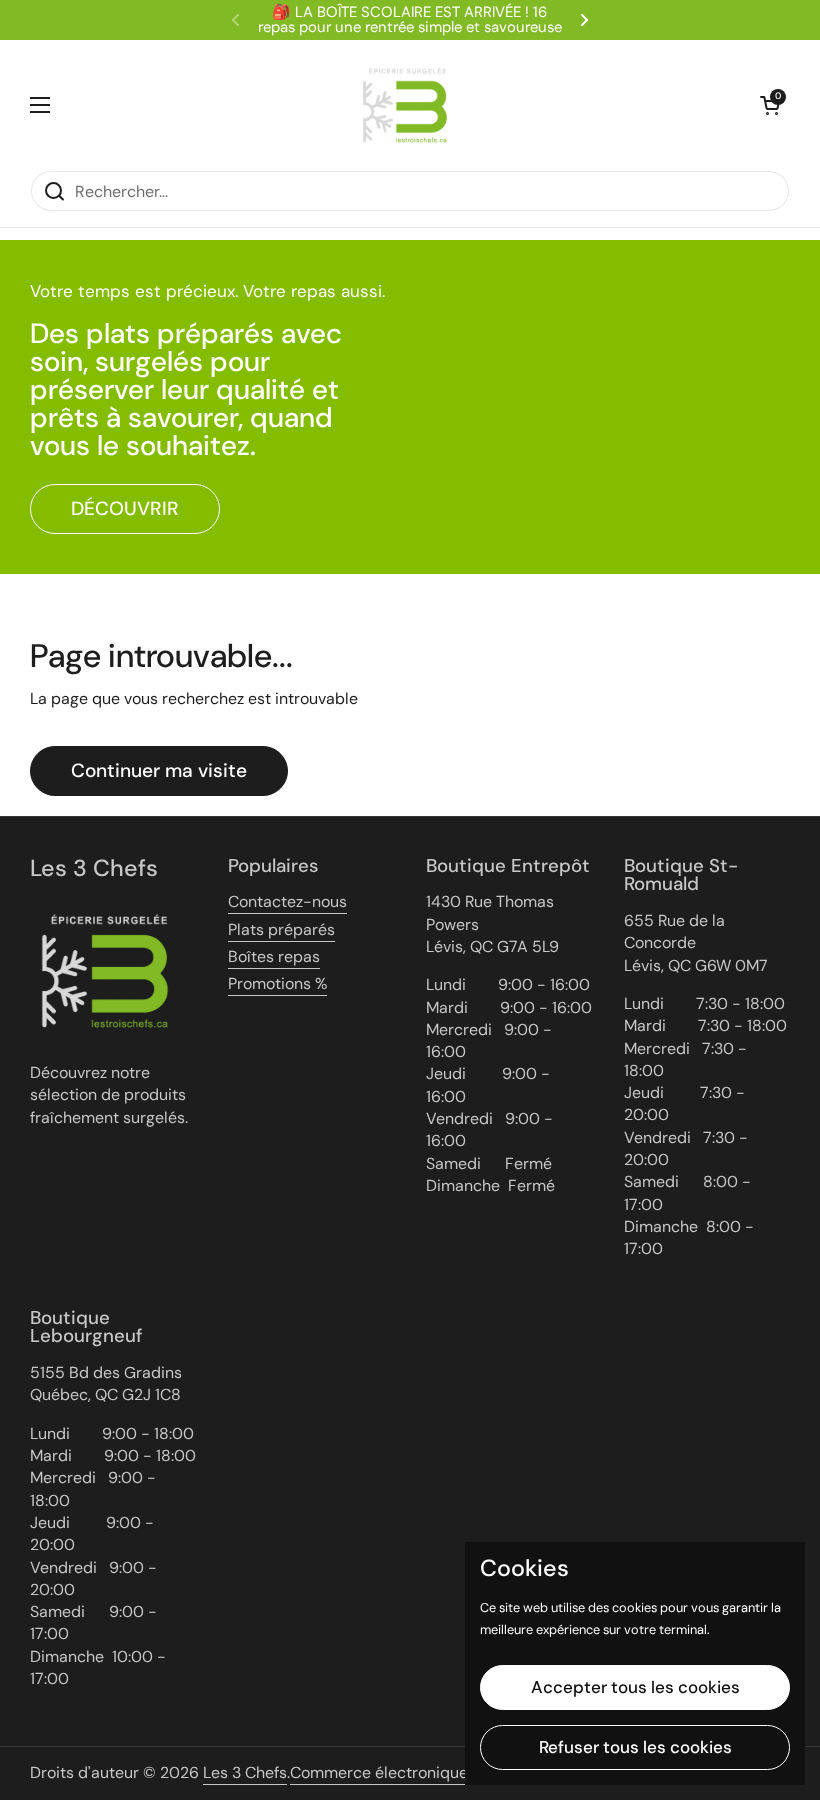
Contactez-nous (287, 901)
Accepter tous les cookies (635, 1687)
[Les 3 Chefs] (405, 105)
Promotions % (277, 983)
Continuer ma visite (159, 770)
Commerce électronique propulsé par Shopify (457, 1772)
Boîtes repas (274, 956)
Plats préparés (281, 929)
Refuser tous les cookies (635, 1747)
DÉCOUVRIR (125, 508)
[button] (770, 105)
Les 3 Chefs (245, 1772)
